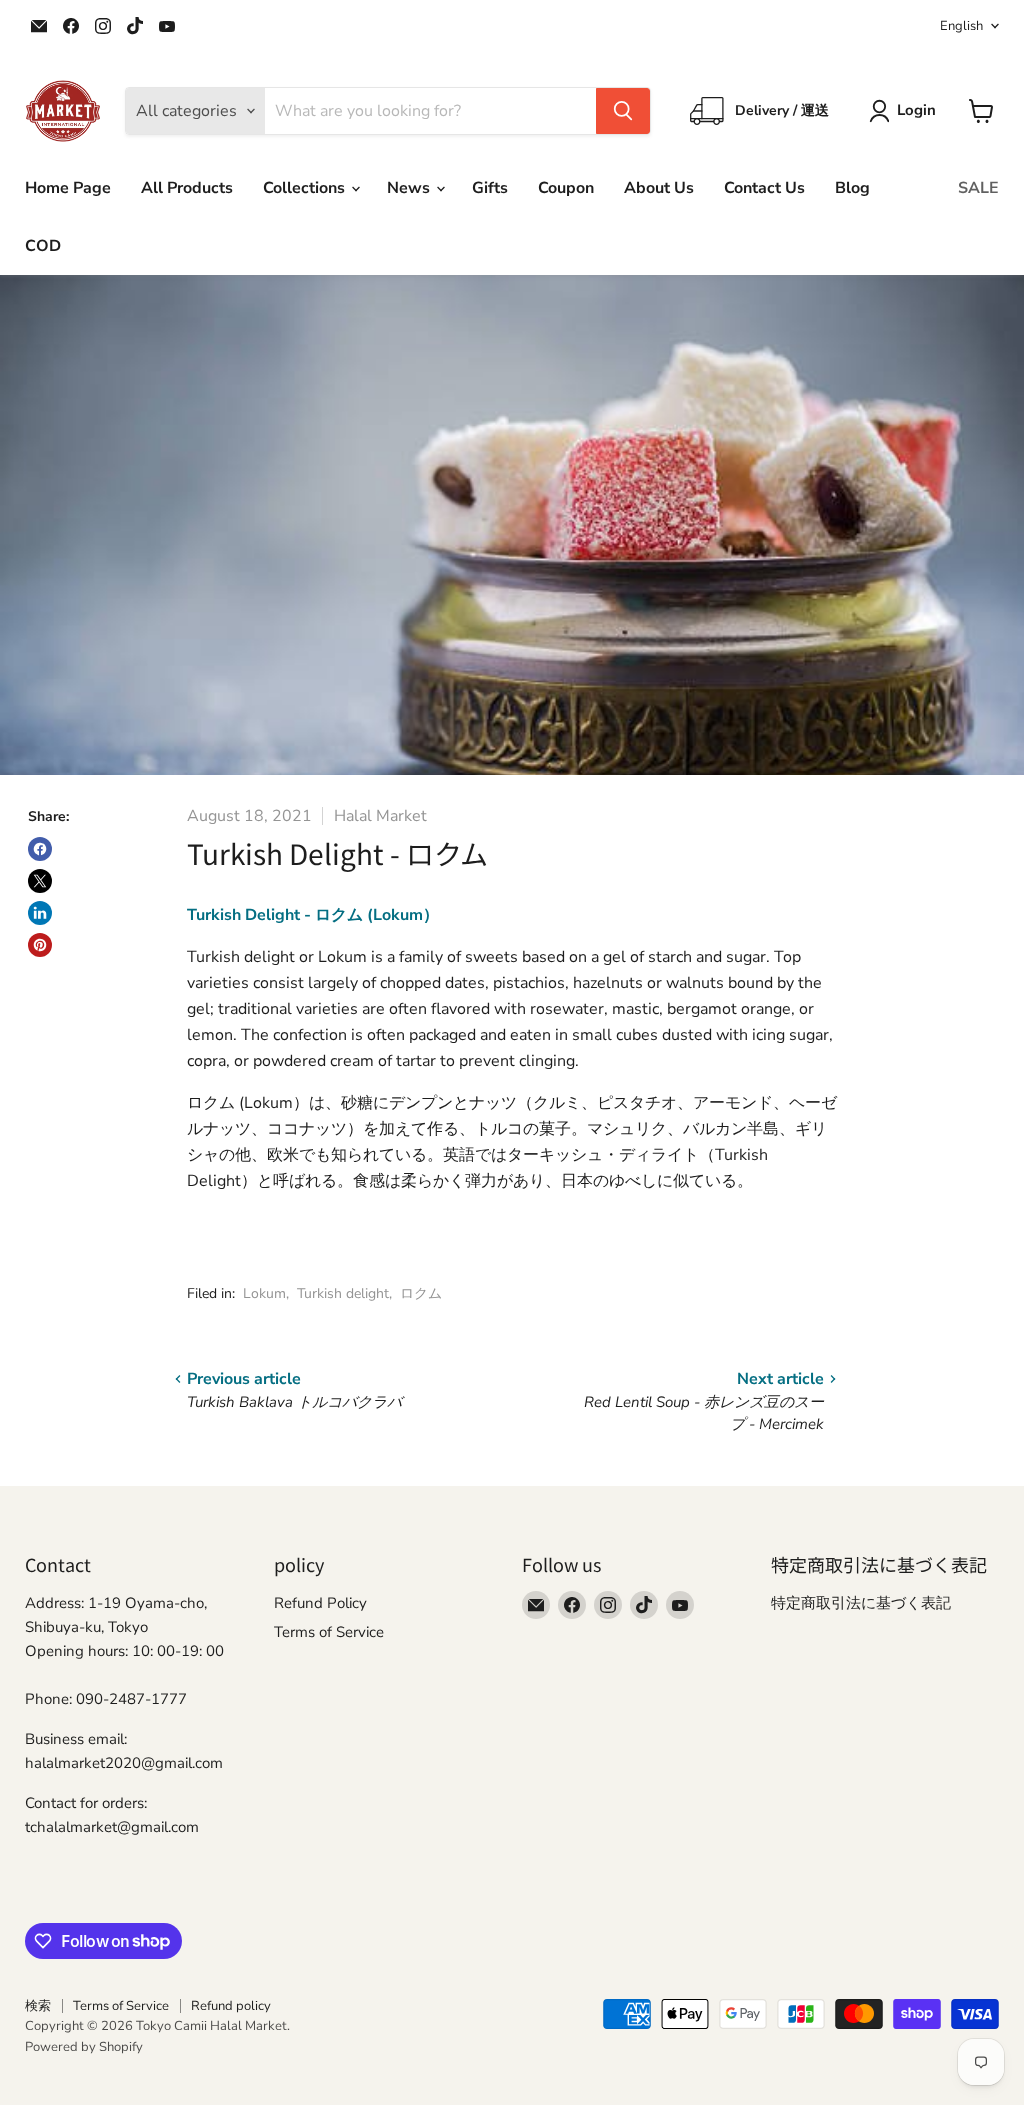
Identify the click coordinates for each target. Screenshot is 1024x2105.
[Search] (623, 111)
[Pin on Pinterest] (40, 945)
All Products (187, 188)
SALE (978, 188)
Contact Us (764, 188)
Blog (852, 188)
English (961, 26)
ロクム (421, 1293)
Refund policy (231, 2006)
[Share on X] (40, 881)
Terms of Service (329, 1632)
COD (43, 246)
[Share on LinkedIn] (40, 913)
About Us (659, 188)
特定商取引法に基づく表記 (861, 1603)
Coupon (566, 188)
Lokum (264, 1293)
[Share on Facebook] (40, 849)
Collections (306, 188)
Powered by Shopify (84, 2047)
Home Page (68, 188)
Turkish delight (343, 1293)
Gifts (490, 188)
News (410, 188)
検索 (38, 2006)
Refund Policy (320, 1603)
